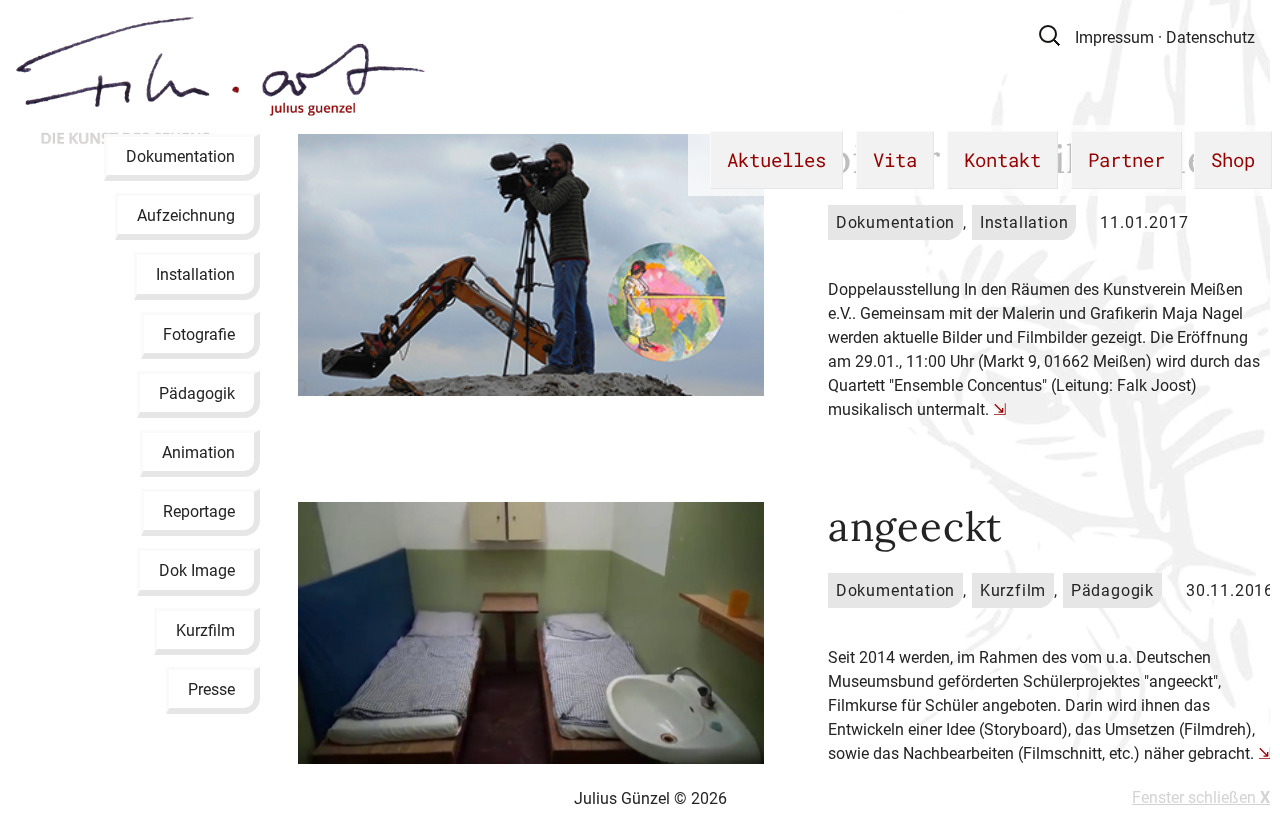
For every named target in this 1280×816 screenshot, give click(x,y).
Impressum (1114, 37)
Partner (1126, 159)
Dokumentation (180, 156)
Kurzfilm (205, 629)
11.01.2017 (1144, 222)
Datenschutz (1210, 37)
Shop (1233, 159)
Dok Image (197, 570)
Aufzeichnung (186, 215)
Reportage (199, 511)
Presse (211, 688)
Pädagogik (197, 392)
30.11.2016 (1230, 590)
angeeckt (915, 526)
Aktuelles (776, 159)
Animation (198, 452)
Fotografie (199, 333)
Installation (195, 274)
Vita (895, 159)
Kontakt (1002, 159)
